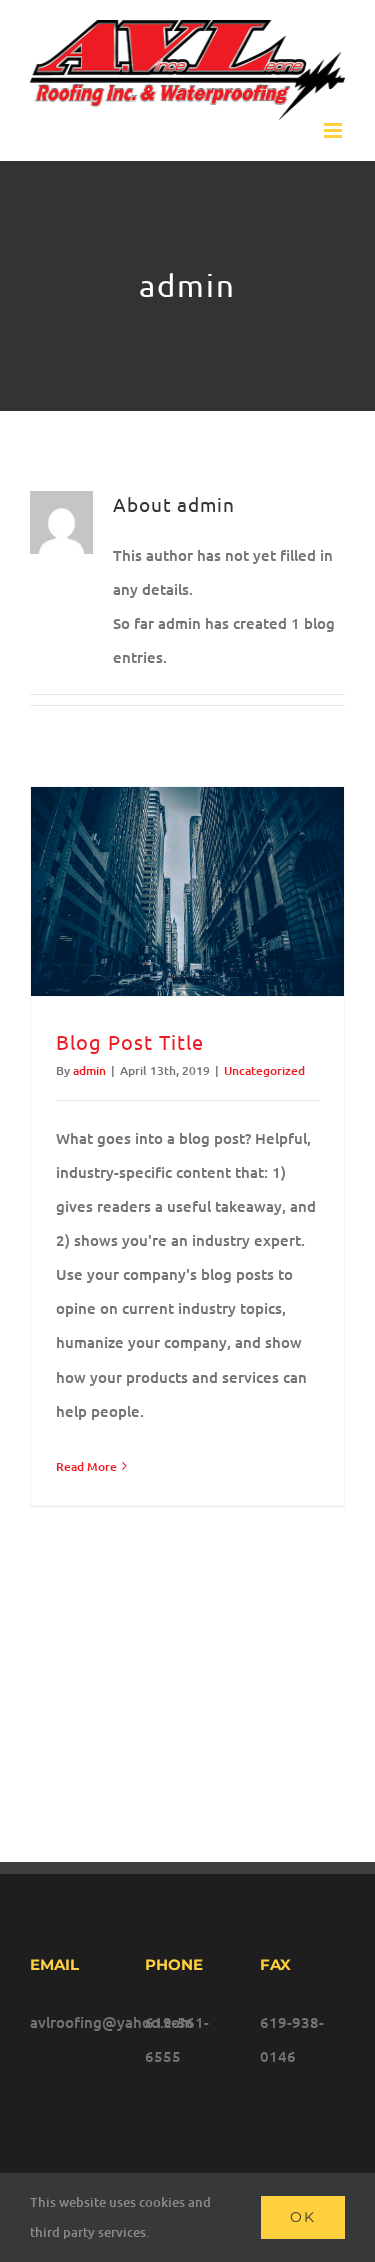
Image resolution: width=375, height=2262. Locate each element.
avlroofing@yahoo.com (72, 2022)
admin (89, 1070)
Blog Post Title (130, 1041)
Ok (303, 2217)
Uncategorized (264, 1070)
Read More (86, 1466)
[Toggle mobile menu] (334, 130)
